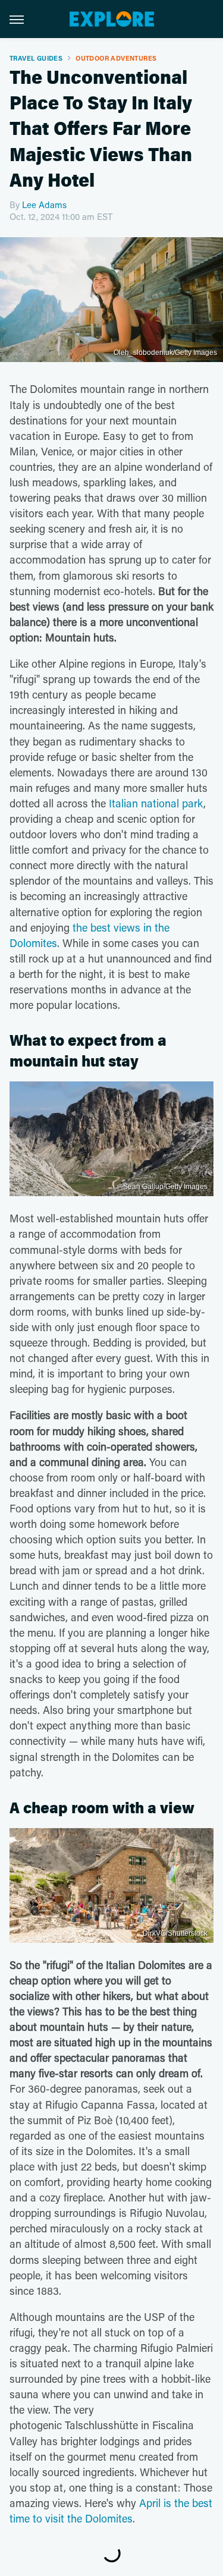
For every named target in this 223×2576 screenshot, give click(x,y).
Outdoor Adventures (116, 58)
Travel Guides (36, 58)
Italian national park (156, 803)
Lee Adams (44, 205)
